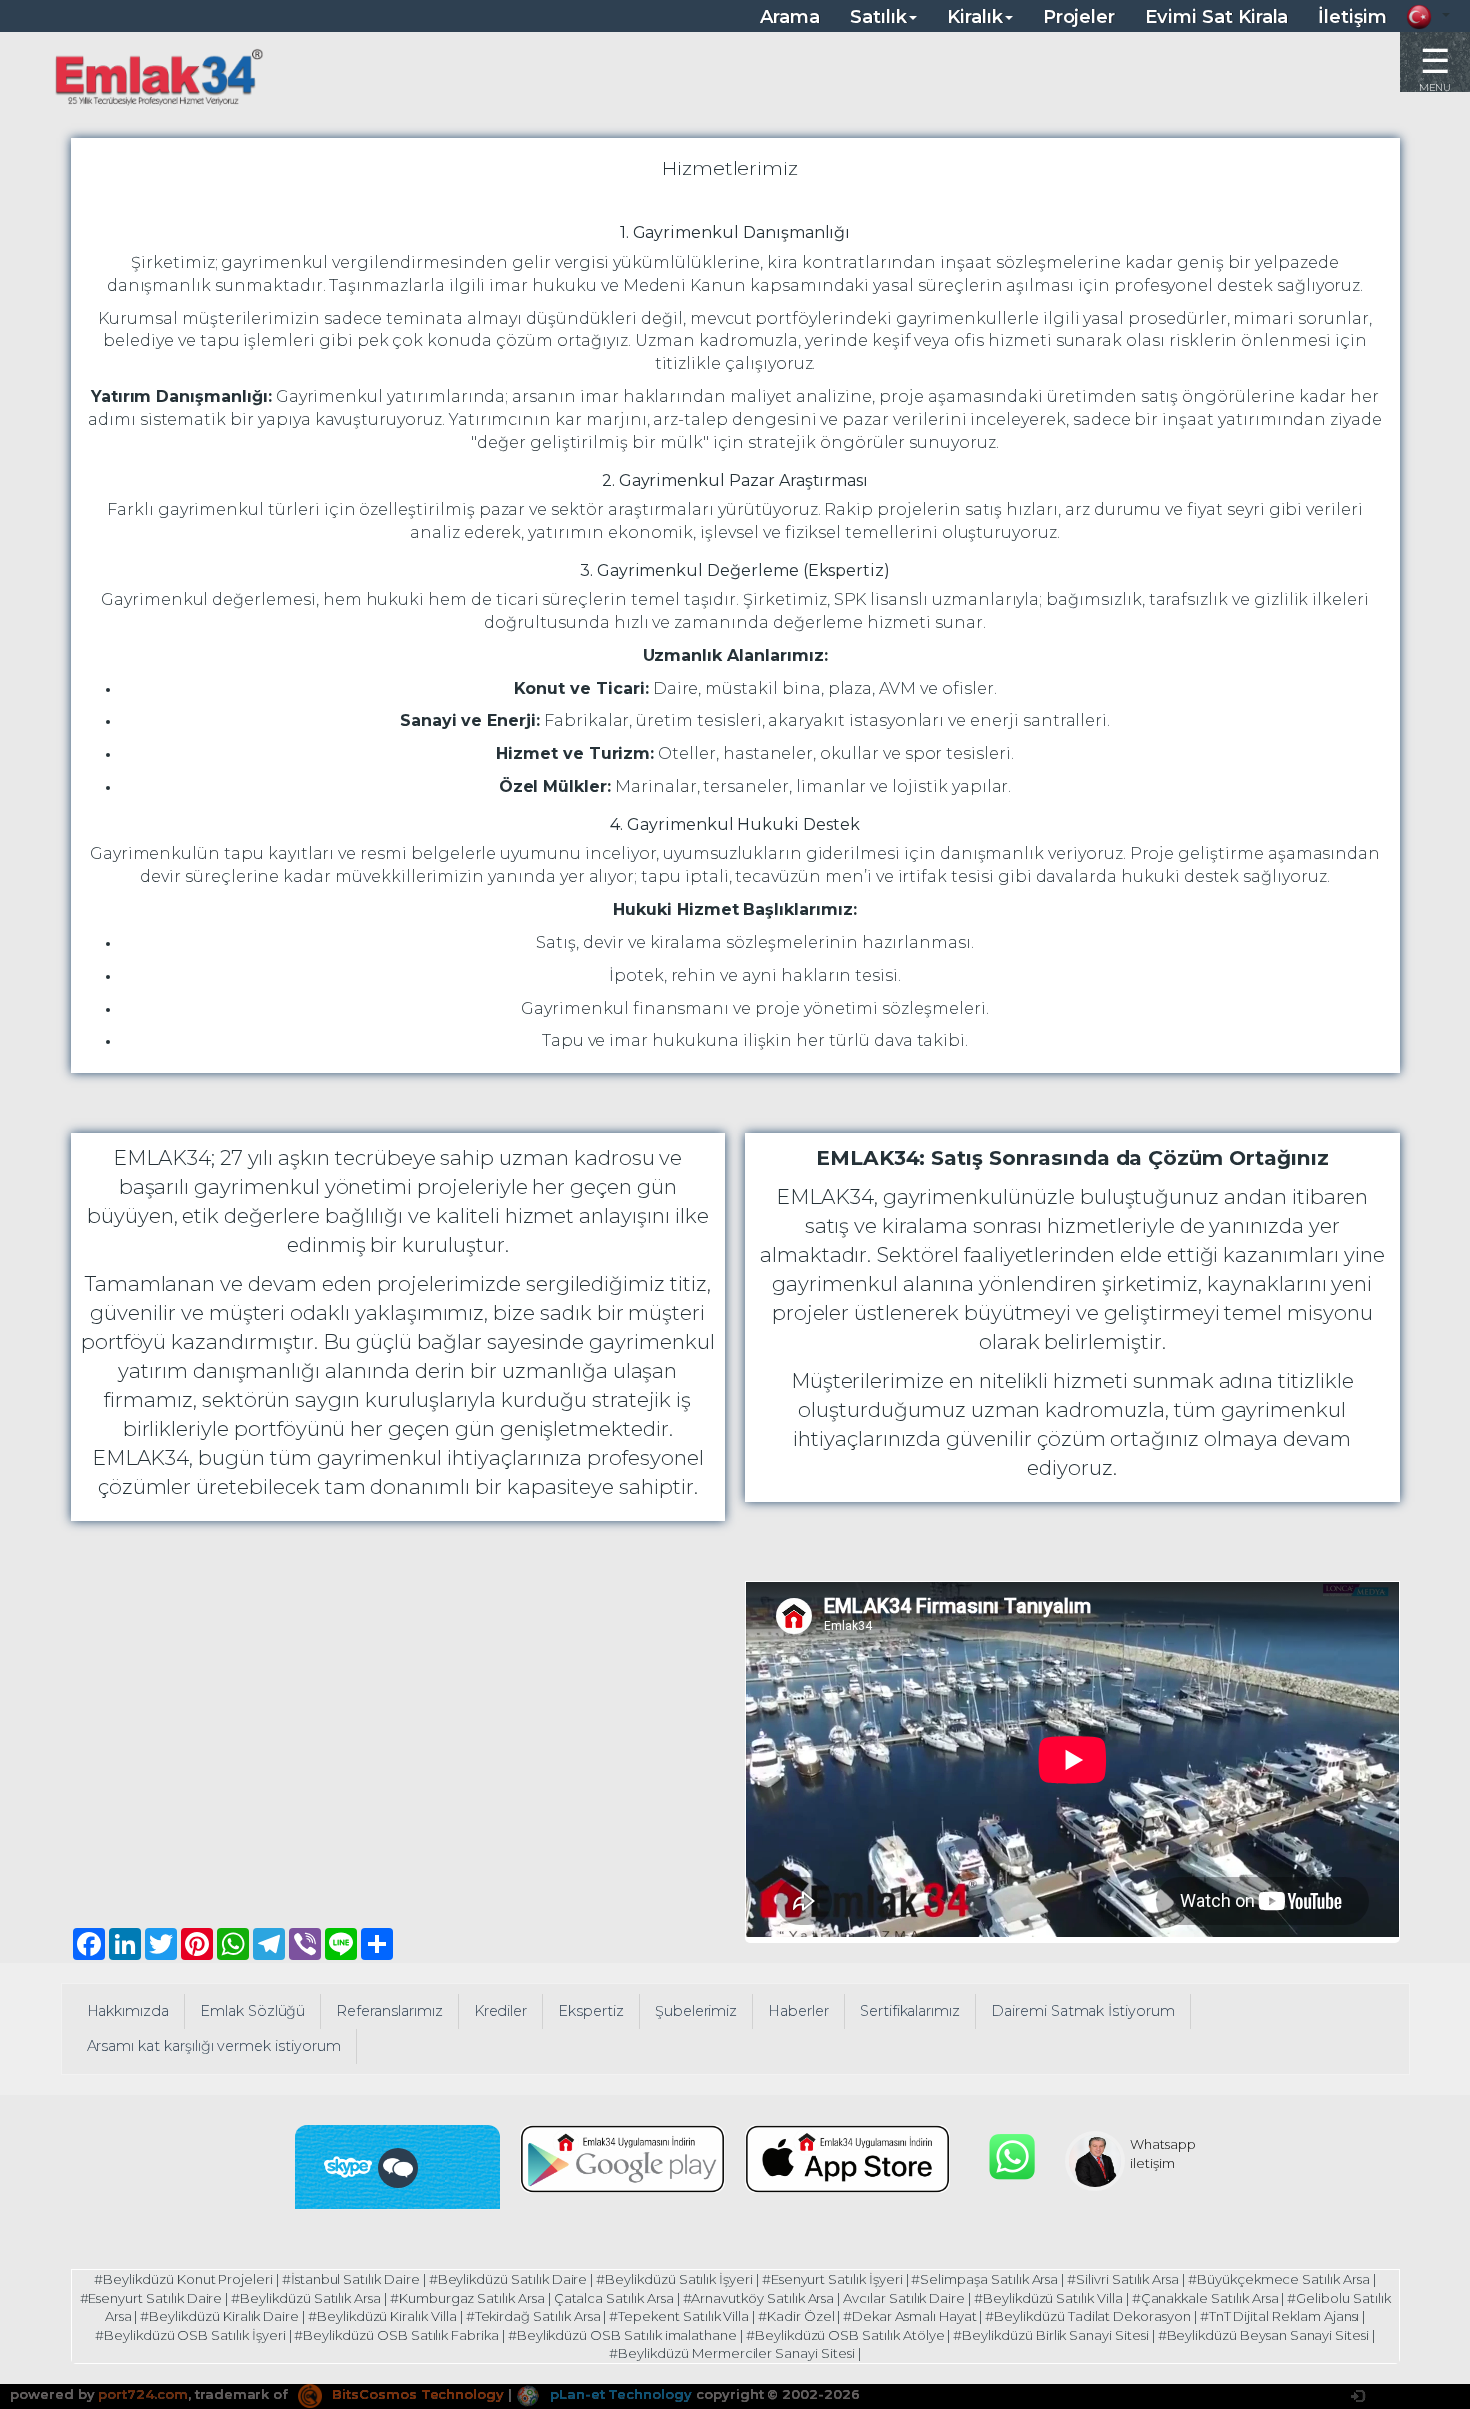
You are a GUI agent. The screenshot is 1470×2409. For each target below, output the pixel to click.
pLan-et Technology (619, 2394)
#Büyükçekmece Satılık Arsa (1279, 2279)
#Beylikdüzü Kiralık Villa (382, 2316)
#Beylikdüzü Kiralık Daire (219, 2316)
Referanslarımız (389, 2011)
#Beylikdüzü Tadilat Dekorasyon (1088, 2316)
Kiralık (975, 17)
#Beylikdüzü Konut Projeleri (183, 2279)
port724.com (142, 2394)
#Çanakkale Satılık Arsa (1205, 2298)
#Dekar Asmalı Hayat (909, 2316)
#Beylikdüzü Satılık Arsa (306, 2298)
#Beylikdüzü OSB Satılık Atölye (845, 2335)
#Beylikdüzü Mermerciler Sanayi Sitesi (731, 2353)
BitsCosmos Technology (416, 2394)
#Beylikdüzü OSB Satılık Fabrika (396, 2335)
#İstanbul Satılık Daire (351, 2279)
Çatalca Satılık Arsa (614, 2298)
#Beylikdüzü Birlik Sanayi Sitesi (1050, 2335)
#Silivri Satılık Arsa (1123, 2279)
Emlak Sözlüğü (252, 2011)
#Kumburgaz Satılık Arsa (467, 2298)
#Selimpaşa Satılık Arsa (984, 2279)
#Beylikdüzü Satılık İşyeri (674, 2279)
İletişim (1352, 17)
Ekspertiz (591, 2011)
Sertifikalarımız (910, 2011)
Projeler (1079, 17)
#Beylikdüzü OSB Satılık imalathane (622, 2335)
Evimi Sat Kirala (1216, 17)
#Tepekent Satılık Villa (679, 2316)
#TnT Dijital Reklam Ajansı (1280, 2316)
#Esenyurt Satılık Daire (151, 2298)
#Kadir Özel (796, 2316)
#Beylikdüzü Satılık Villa (1048, 2298)
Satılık (878, 17)
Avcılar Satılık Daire (904, 2298)
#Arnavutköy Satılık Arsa (759, 2298)
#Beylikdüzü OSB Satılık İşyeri (190, 2335)
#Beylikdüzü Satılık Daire (508, 2279)
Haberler (798, 2011)
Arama (790, 17)
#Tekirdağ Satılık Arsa (533, 2316)
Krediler (501, 2011)
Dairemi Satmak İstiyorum (1083, 2011)
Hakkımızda (128, 2011)
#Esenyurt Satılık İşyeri (832, 2279)
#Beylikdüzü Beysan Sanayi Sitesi (1263, 2335)
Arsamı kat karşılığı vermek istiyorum (214, 2046)
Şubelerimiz (696, 2011)
